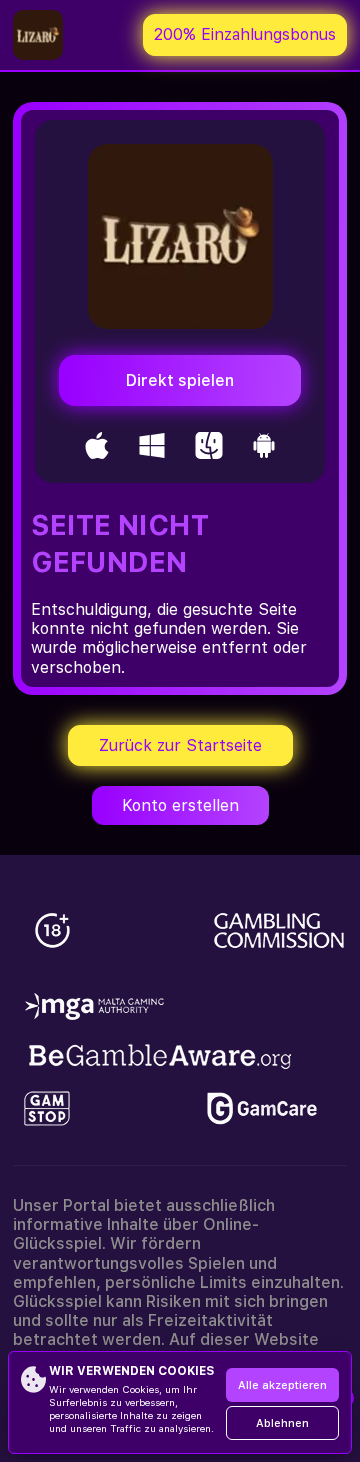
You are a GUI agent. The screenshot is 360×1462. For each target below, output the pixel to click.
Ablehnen (282, 1423)
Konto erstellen (180, 805)
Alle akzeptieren (282, 1385)
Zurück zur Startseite (180, 745)
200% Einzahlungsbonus (245, 34)
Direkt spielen (180, 380)
